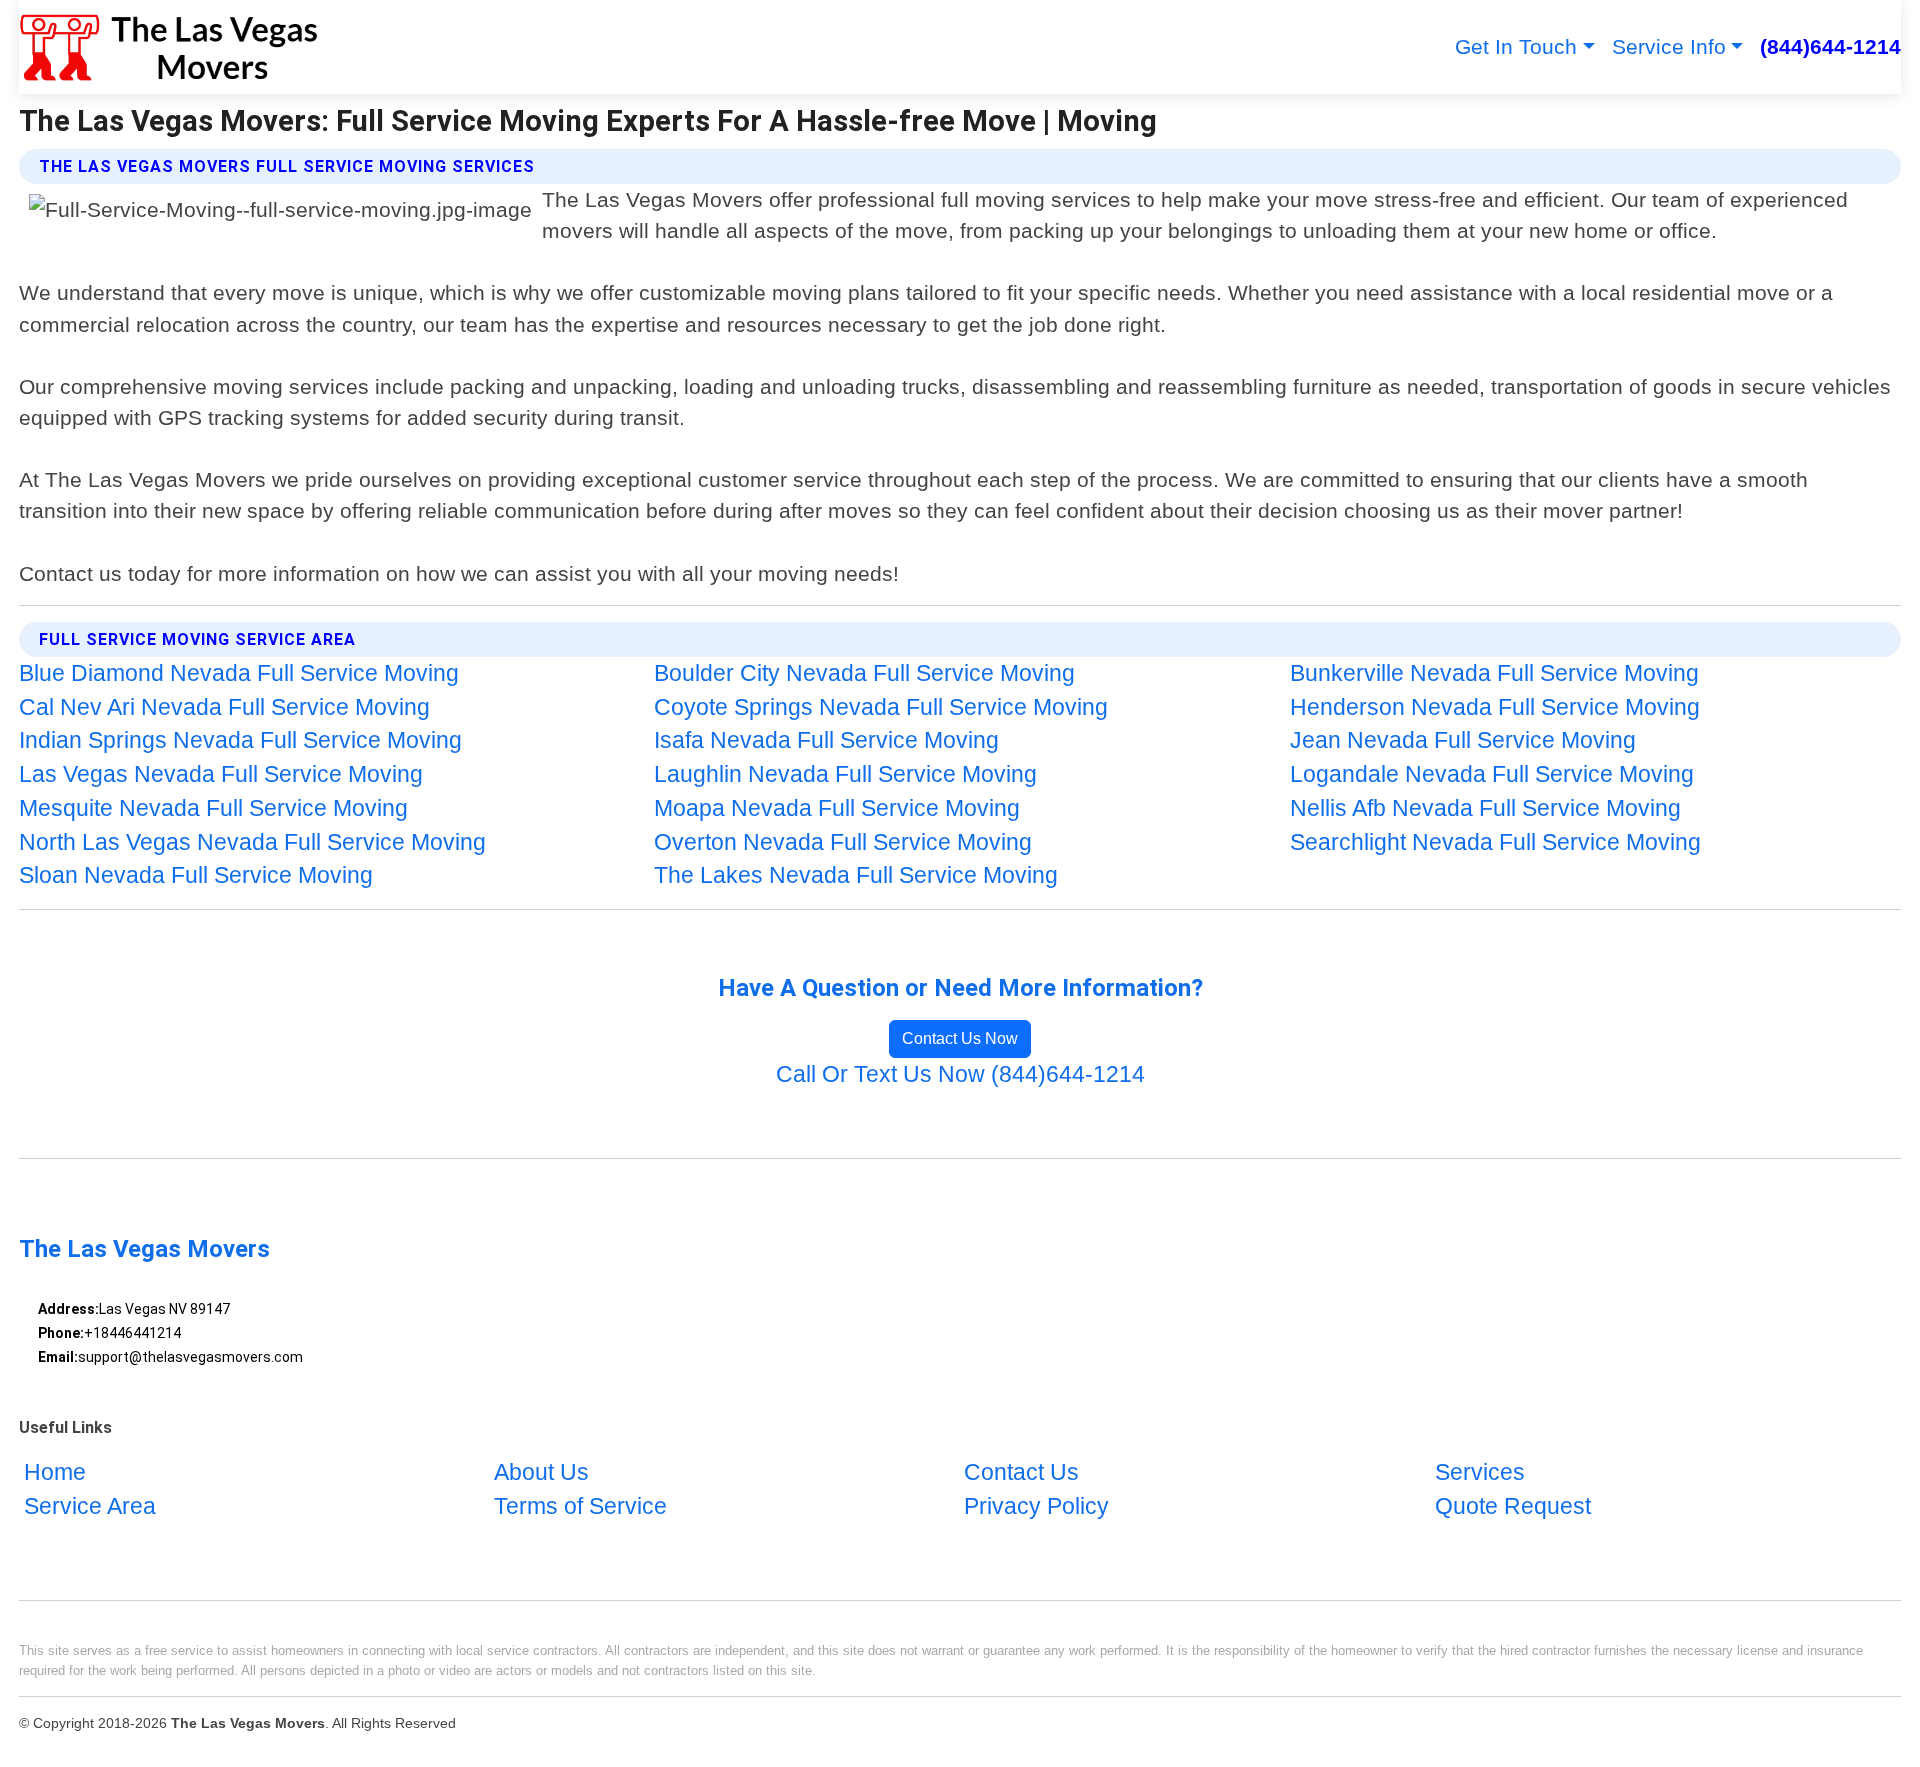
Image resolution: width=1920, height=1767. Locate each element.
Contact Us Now (960, 1038)
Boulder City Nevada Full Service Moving (864, 673)
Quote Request (1513, 1507)
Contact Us (1021, 1473)
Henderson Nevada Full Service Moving (1495, 707)
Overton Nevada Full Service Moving (843, 842)
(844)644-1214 (1830, 46)
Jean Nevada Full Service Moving (1463, 740)
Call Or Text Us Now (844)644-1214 (960, 1074)
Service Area (90, 1507)
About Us (541, 1473)
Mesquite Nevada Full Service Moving (213, 808)
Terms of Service (580, 1507)
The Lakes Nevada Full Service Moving (856, 875)
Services (1480, 1473)
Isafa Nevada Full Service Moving (826, 740)
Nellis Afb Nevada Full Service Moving (1485, 808)
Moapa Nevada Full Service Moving (837, 808)
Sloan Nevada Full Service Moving (196, 875)
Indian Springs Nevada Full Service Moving (240, 740)
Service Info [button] (1669, 46)
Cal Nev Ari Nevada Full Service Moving (224, 707)
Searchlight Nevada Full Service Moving (1495, 842)
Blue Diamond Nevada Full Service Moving (239, 673)
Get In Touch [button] (1516, 46)
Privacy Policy (1036, 1507)
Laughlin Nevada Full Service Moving (845, 774)
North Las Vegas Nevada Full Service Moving (252, 842)
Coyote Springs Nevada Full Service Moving (881, 707)
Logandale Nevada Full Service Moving (1492, 774)
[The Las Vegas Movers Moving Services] (168, 47)
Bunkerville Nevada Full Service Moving (1494, 673)
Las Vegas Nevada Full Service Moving (221, 774)
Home (55, 1473)
